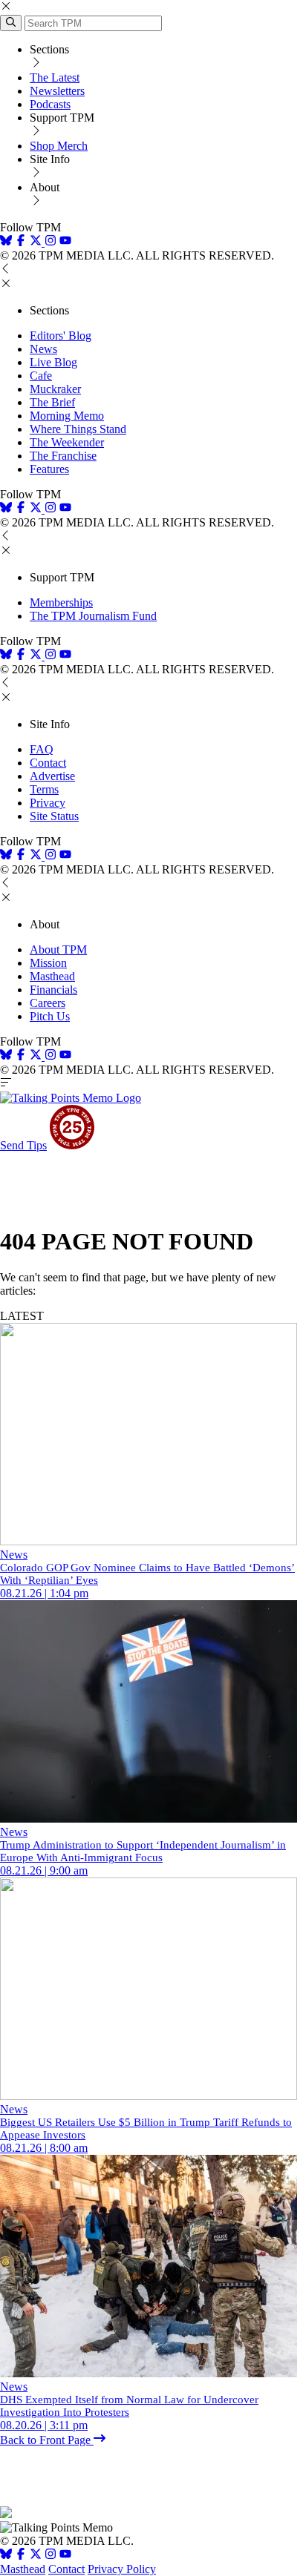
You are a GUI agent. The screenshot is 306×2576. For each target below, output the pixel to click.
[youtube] (65, 242)
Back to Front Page (47, 2440)
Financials (53, 990)
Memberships (61, 602)
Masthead (52, 976)
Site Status (54, 816)
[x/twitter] (37, 242)
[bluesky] (6, 242)
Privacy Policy (122, 2569)
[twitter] (36, 2556)
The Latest (55, 77)
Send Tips (23, 1145)
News (43, 349)
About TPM (58, 950)
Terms (44, 789)
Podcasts (50, 104)
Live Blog (53, 362)
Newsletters (57, 91)
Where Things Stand (78, 429)
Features (49, 469)
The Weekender (67, 442)
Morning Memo (67, 416)
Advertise (52, 776)
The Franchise (63, 456)
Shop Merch (59, 146)
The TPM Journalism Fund (93, 616)
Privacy (48, 803)
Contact (48, 763)
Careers (48, 1003)
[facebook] (21, 242)
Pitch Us (50, 1016)
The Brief (52, 402)
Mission (48, 963)
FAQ (42, 749)
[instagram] (51, 242)
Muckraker (55, 389)
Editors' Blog (61, 336)
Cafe (41, 376)
